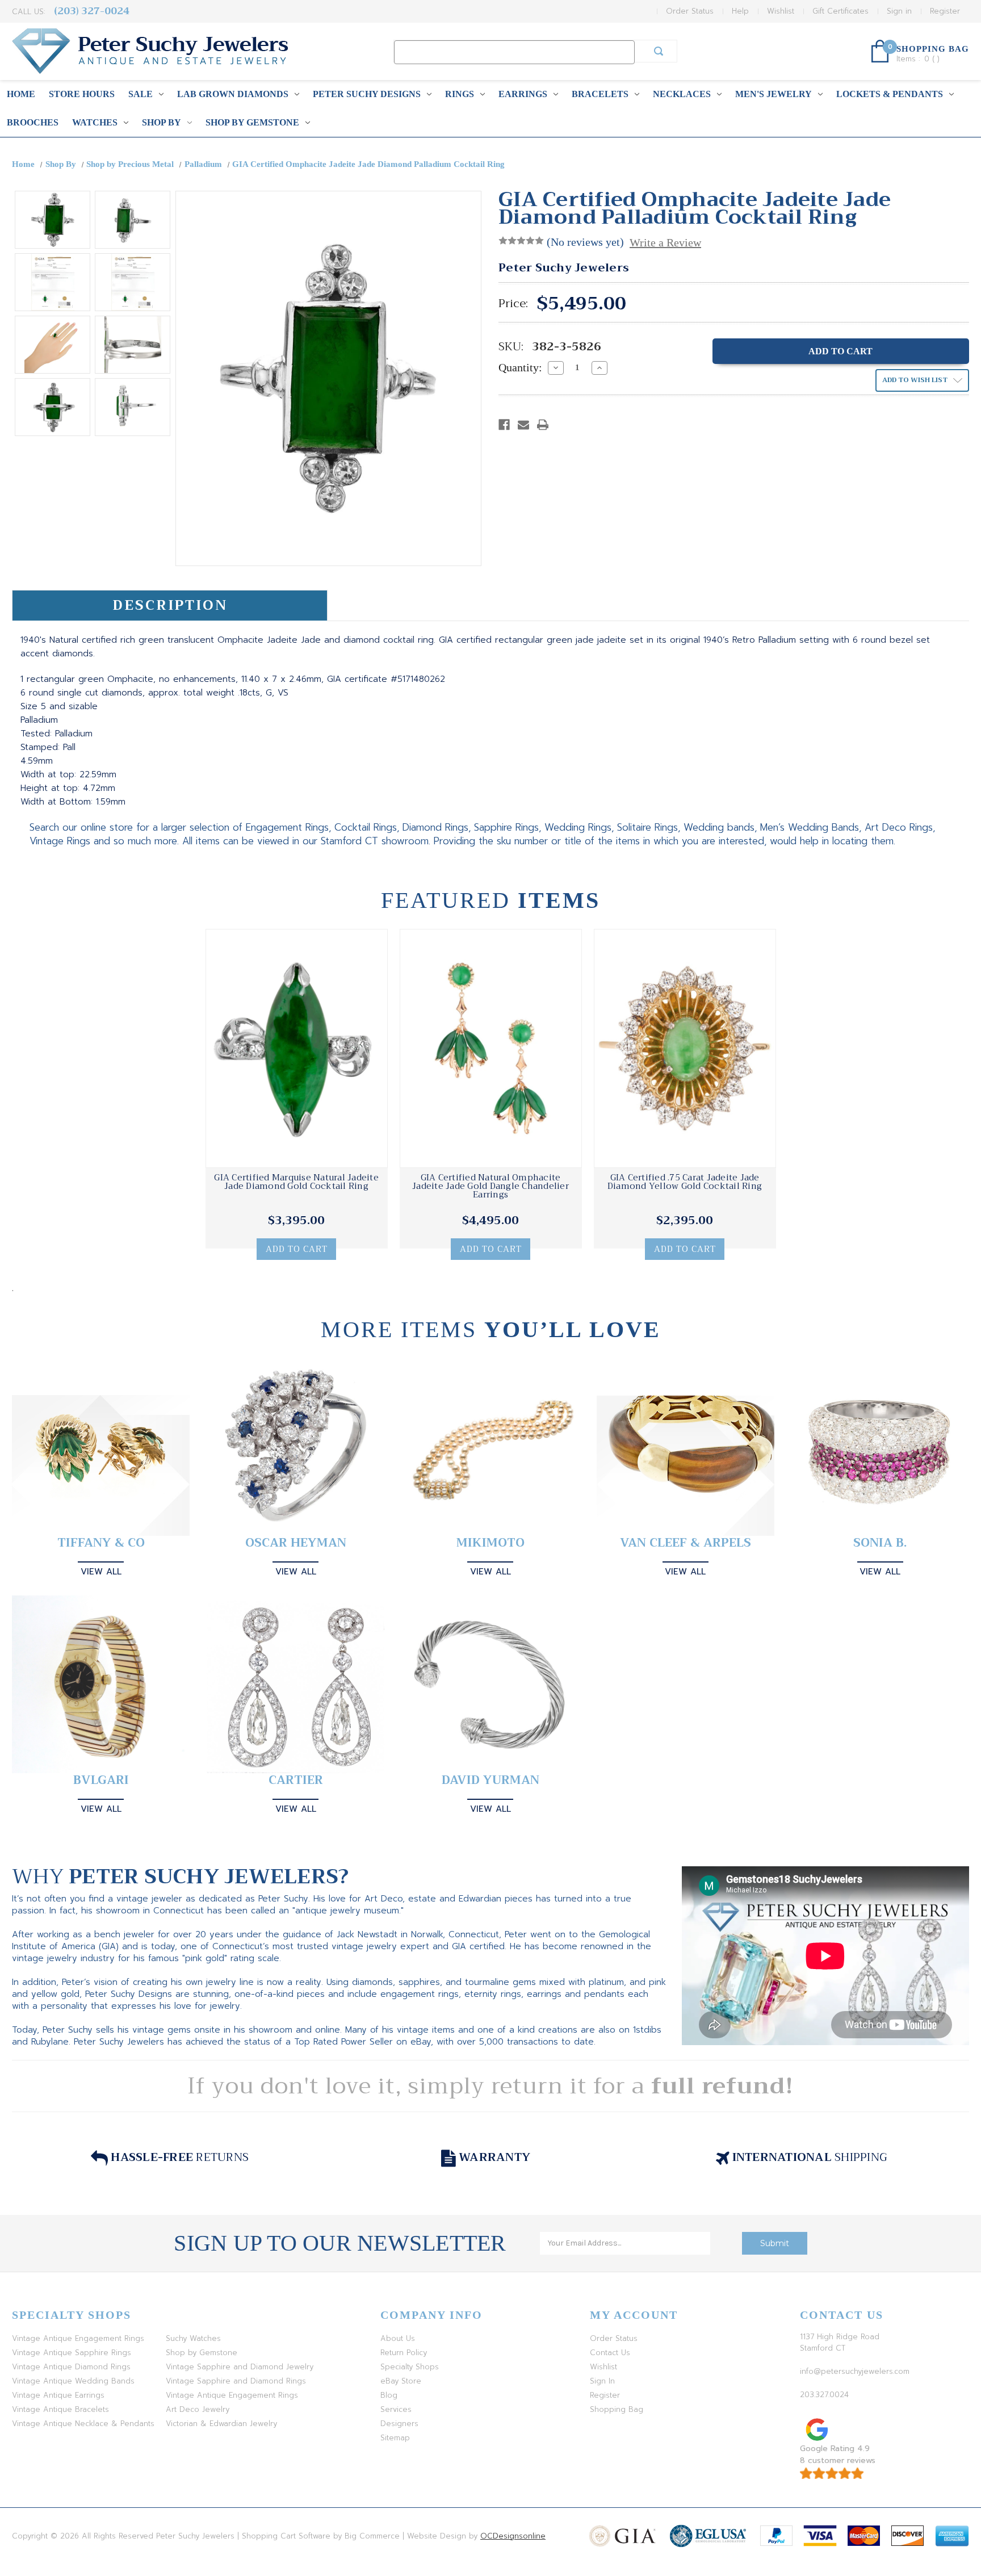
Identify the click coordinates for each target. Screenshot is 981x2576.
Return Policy (404, 2353)
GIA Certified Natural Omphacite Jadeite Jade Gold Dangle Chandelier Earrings (491, 1186)
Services (396, 2409)
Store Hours (82, 94)
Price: (513, 304)
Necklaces (682, 94)
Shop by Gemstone (252, 122)
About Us (398, 2338)
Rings (460, 94)
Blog (389, 2395)
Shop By (162, 122)
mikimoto (491, 1543)
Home (21, 94)
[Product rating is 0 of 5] (521, 241)
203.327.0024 (824, 2395)
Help (740, 11)
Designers (399, 2424)
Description (170, 605)
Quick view (296, 1049)
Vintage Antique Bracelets (60, 2409)
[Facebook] (504, 425)
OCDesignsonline (513, 2536)
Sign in (899, 11)
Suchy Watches (193, 2338)
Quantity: (520, 367)
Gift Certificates (840, 11)
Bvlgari (101, 1780)
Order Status (690, 11)
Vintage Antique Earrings (58, 2395)
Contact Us (610, 2353)
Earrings (523, 94)
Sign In (602, 2381)
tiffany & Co (101, 1543)
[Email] (523, 425)
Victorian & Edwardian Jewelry (221, 2424)
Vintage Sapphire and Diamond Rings (236, 2381)
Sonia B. (880, 1543)
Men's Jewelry (774, 94)
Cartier (296, 1780)
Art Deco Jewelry (198, 2409)
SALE (141, 94)
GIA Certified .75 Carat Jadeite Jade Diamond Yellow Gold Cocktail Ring (685, 1182)
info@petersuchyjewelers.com (855, 2371)
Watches (95, 122)
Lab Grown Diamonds (233, 94)
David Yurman (491, 1780)
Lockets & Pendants (890, 94)
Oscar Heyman (296, 1543)
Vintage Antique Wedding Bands (73, 2381)
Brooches (33, 122)
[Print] (543, 425)
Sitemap (395, 2438)
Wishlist (781, 11)
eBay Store (401, 2381)
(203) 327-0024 (92, 11)
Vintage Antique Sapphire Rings (72, 2353)
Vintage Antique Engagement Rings (78, 2338)
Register (945, 11)
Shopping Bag (617, 2409)
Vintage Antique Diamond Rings (71, 2367)
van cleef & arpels (686, 1543)
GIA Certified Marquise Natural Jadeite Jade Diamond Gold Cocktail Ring (296, 1182)
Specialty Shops (410, 2367)
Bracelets (600, 94)
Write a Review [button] (665, 242)
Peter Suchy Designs (367, 94)
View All (101, 1572)
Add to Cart (297, 1249)
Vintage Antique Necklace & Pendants (83, 2424)
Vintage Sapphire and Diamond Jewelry (240, 2367)
